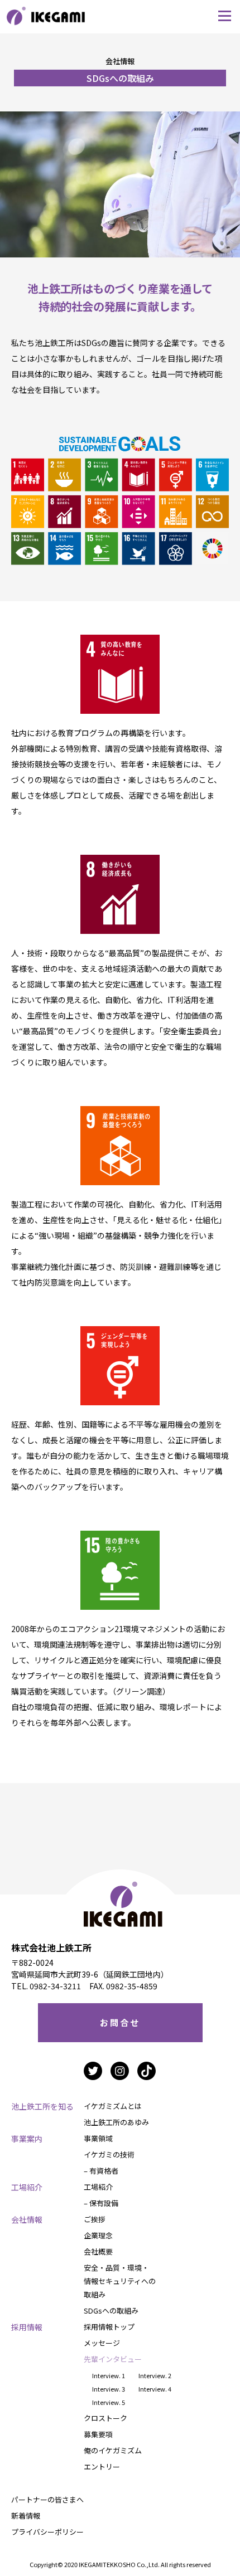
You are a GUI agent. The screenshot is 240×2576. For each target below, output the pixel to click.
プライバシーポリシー (47, 2532)
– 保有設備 (101, 2203)
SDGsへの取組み (111, 2310)
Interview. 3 (109, 2389)
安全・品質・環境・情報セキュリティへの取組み (120, 2281)
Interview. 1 (109, 2375)
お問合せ (120, 2022)
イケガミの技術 (109, 2154)
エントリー (102, 2467)
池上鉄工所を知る (42, 2106)
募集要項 (98, 2434)
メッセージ (102, 2343)
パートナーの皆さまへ (47, 2499)
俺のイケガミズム (113, 2450)
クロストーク (105, 2418)
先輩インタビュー (113, 2359)
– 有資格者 (101, 2171)
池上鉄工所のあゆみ (116, 2122)
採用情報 (27, 2327)
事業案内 (27, 2139)
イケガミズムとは (113, 2106)
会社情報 (27, 2219)
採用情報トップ (109, 2327)
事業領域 (98, 2138)
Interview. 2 (155, 2375)
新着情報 (26, 2516)
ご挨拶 (95, 2219)
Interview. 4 (155, 2389)
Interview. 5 (109, 2402)
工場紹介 (27, 2187)
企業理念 (98, 2235)
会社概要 (98, 2251)
